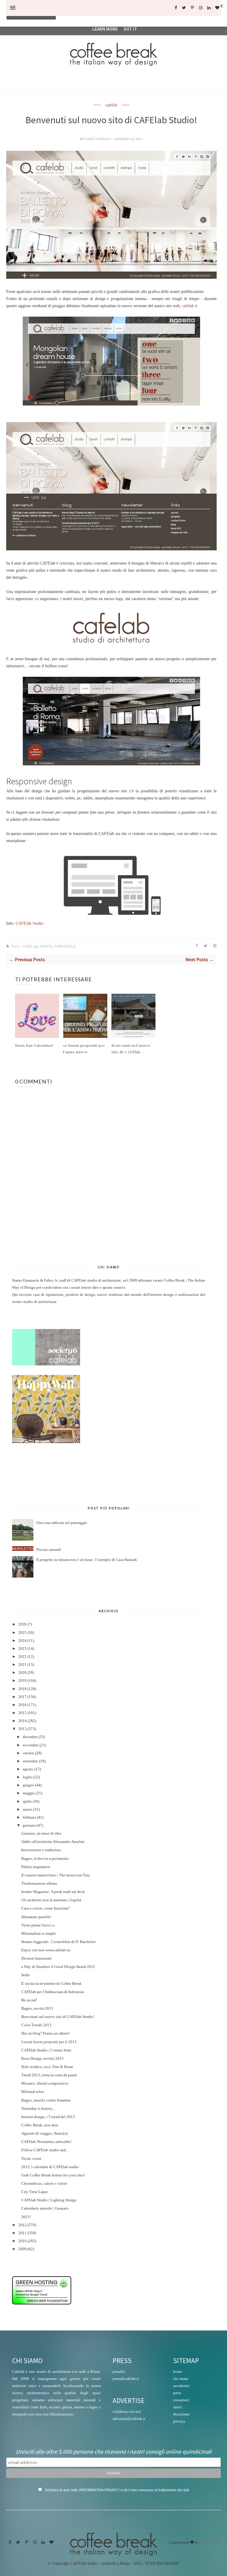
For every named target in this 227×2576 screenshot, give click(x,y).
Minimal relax (33, 2092)
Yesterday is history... (38, 2109)
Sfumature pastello (36, 1917)
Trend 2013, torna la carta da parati (49, 2075)
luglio (28, 1777)
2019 (22, 1681)
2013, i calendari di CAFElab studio (50, 2167)
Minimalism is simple (39, 1934)
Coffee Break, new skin (40, 2125)
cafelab (111, 105)
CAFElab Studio (30, 923)
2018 (22, 1689)
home (178, 2371)
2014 (22, 1721)
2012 (22, 2225)
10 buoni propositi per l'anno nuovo (84, 1049)
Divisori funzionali (37, 1958)
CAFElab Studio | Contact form (46, 2050)
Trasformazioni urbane (39, 1883)
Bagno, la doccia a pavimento (45, 1859)
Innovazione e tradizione (41, 1850)
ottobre (29, 1753)
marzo (28, 1809)
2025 (22, 1633)
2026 (22, 1624)
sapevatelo (65, 946)
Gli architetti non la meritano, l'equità (51, 1900)
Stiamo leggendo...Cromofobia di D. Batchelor (58, 1942)
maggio (29, 1793)
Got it (130, 29)
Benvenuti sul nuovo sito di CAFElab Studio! (58, 2017)
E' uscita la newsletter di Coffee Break (51, 1984)
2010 (22, 2241)
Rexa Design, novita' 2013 (42, 2059)
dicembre (30, 1737)
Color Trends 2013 (36, 2025)
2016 (22, 1705)
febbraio (29, 1817)
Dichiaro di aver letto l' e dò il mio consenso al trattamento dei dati (117, 2490)
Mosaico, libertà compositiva (45, 2083)
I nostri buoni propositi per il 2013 (49, 2042)
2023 (22, 1649)
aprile (27, 1801)
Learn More (105, 29)
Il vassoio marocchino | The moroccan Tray (56, 1875)
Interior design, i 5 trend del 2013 (48, 2117)
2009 (22, 2249)
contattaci (181, 2400)
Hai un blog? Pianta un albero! (46, 2033)
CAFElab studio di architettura (96, 1280)
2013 (22, 1729)
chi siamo (181, 2379)
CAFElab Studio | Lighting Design (49, 2200)
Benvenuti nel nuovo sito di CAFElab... (131, 1049)
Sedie (26, 1975)
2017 (22, 1697)
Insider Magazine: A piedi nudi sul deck (53, 1892)
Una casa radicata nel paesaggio (62, 1523)
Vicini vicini (31, 2159)
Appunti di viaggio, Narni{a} (45, 2133)
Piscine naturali (49, 1550)
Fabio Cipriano (99, 139)
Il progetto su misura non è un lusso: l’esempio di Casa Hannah (87, 1560)
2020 (22, 1673)
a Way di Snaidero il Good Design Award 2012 (58, 1967)
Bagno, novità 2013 (37, 2008)
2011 (22, 2233)
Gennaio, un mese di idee (41, 1833)
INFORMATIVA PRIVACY (100, 2490)
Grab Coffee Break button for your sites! (53, 2175)
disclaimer (181, 2414)
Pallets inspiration (36, 1867)
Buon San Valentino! (34, 1045)
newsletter (181, 2386)
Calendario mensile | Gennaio (45, 2208)
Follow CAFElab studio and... (45, 2150)
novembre (31, 1745)
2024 (22, 1641)
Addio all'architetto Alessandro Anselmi (53, 1842)
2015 (22, 1713)
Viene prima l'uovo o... (39, 1925)
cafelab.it (190, 306)
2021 (22, 1665)
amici (178, 2407)
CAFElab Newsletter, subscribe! (46, 2142)
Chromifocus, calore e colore (44, 2184)
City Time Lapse (35, 2192)
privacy (179, 2421)
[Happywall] (46, 1442)
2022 (22, 1657)
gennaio (29, 1825)
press (177, 2393)
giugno (29, 1785)
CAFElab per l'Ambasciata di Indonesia (53, 1992)
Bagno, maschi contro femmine (46, 2100)
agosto (28, 1769)
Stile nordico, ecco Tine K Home (47, 2067)
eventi (46, 946)
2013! (26, 2217)
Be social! (29, 2000)
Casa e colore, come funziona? (46, 1908)
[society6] (46, 1364)
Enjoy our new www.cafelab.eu (46, 1950)
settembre (30, 1761)
